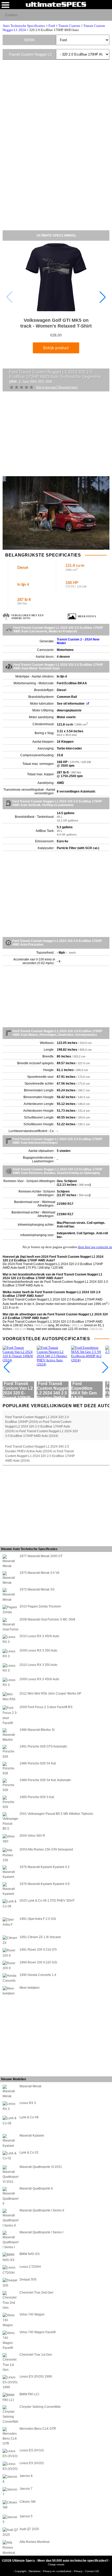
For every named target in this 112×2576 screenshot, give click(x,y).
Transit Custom (69, 26)
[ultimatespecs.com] (56, 4)
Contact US (92, 2571)
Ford (52, 26)
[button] (103, 297)
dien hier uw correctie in (95, 1247)
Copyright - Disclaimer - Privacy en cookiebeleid (43, 2571)
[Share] (106, 15)
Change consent (56, 2564)
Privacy (79, 2571)
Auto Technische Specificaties (24, 26)
